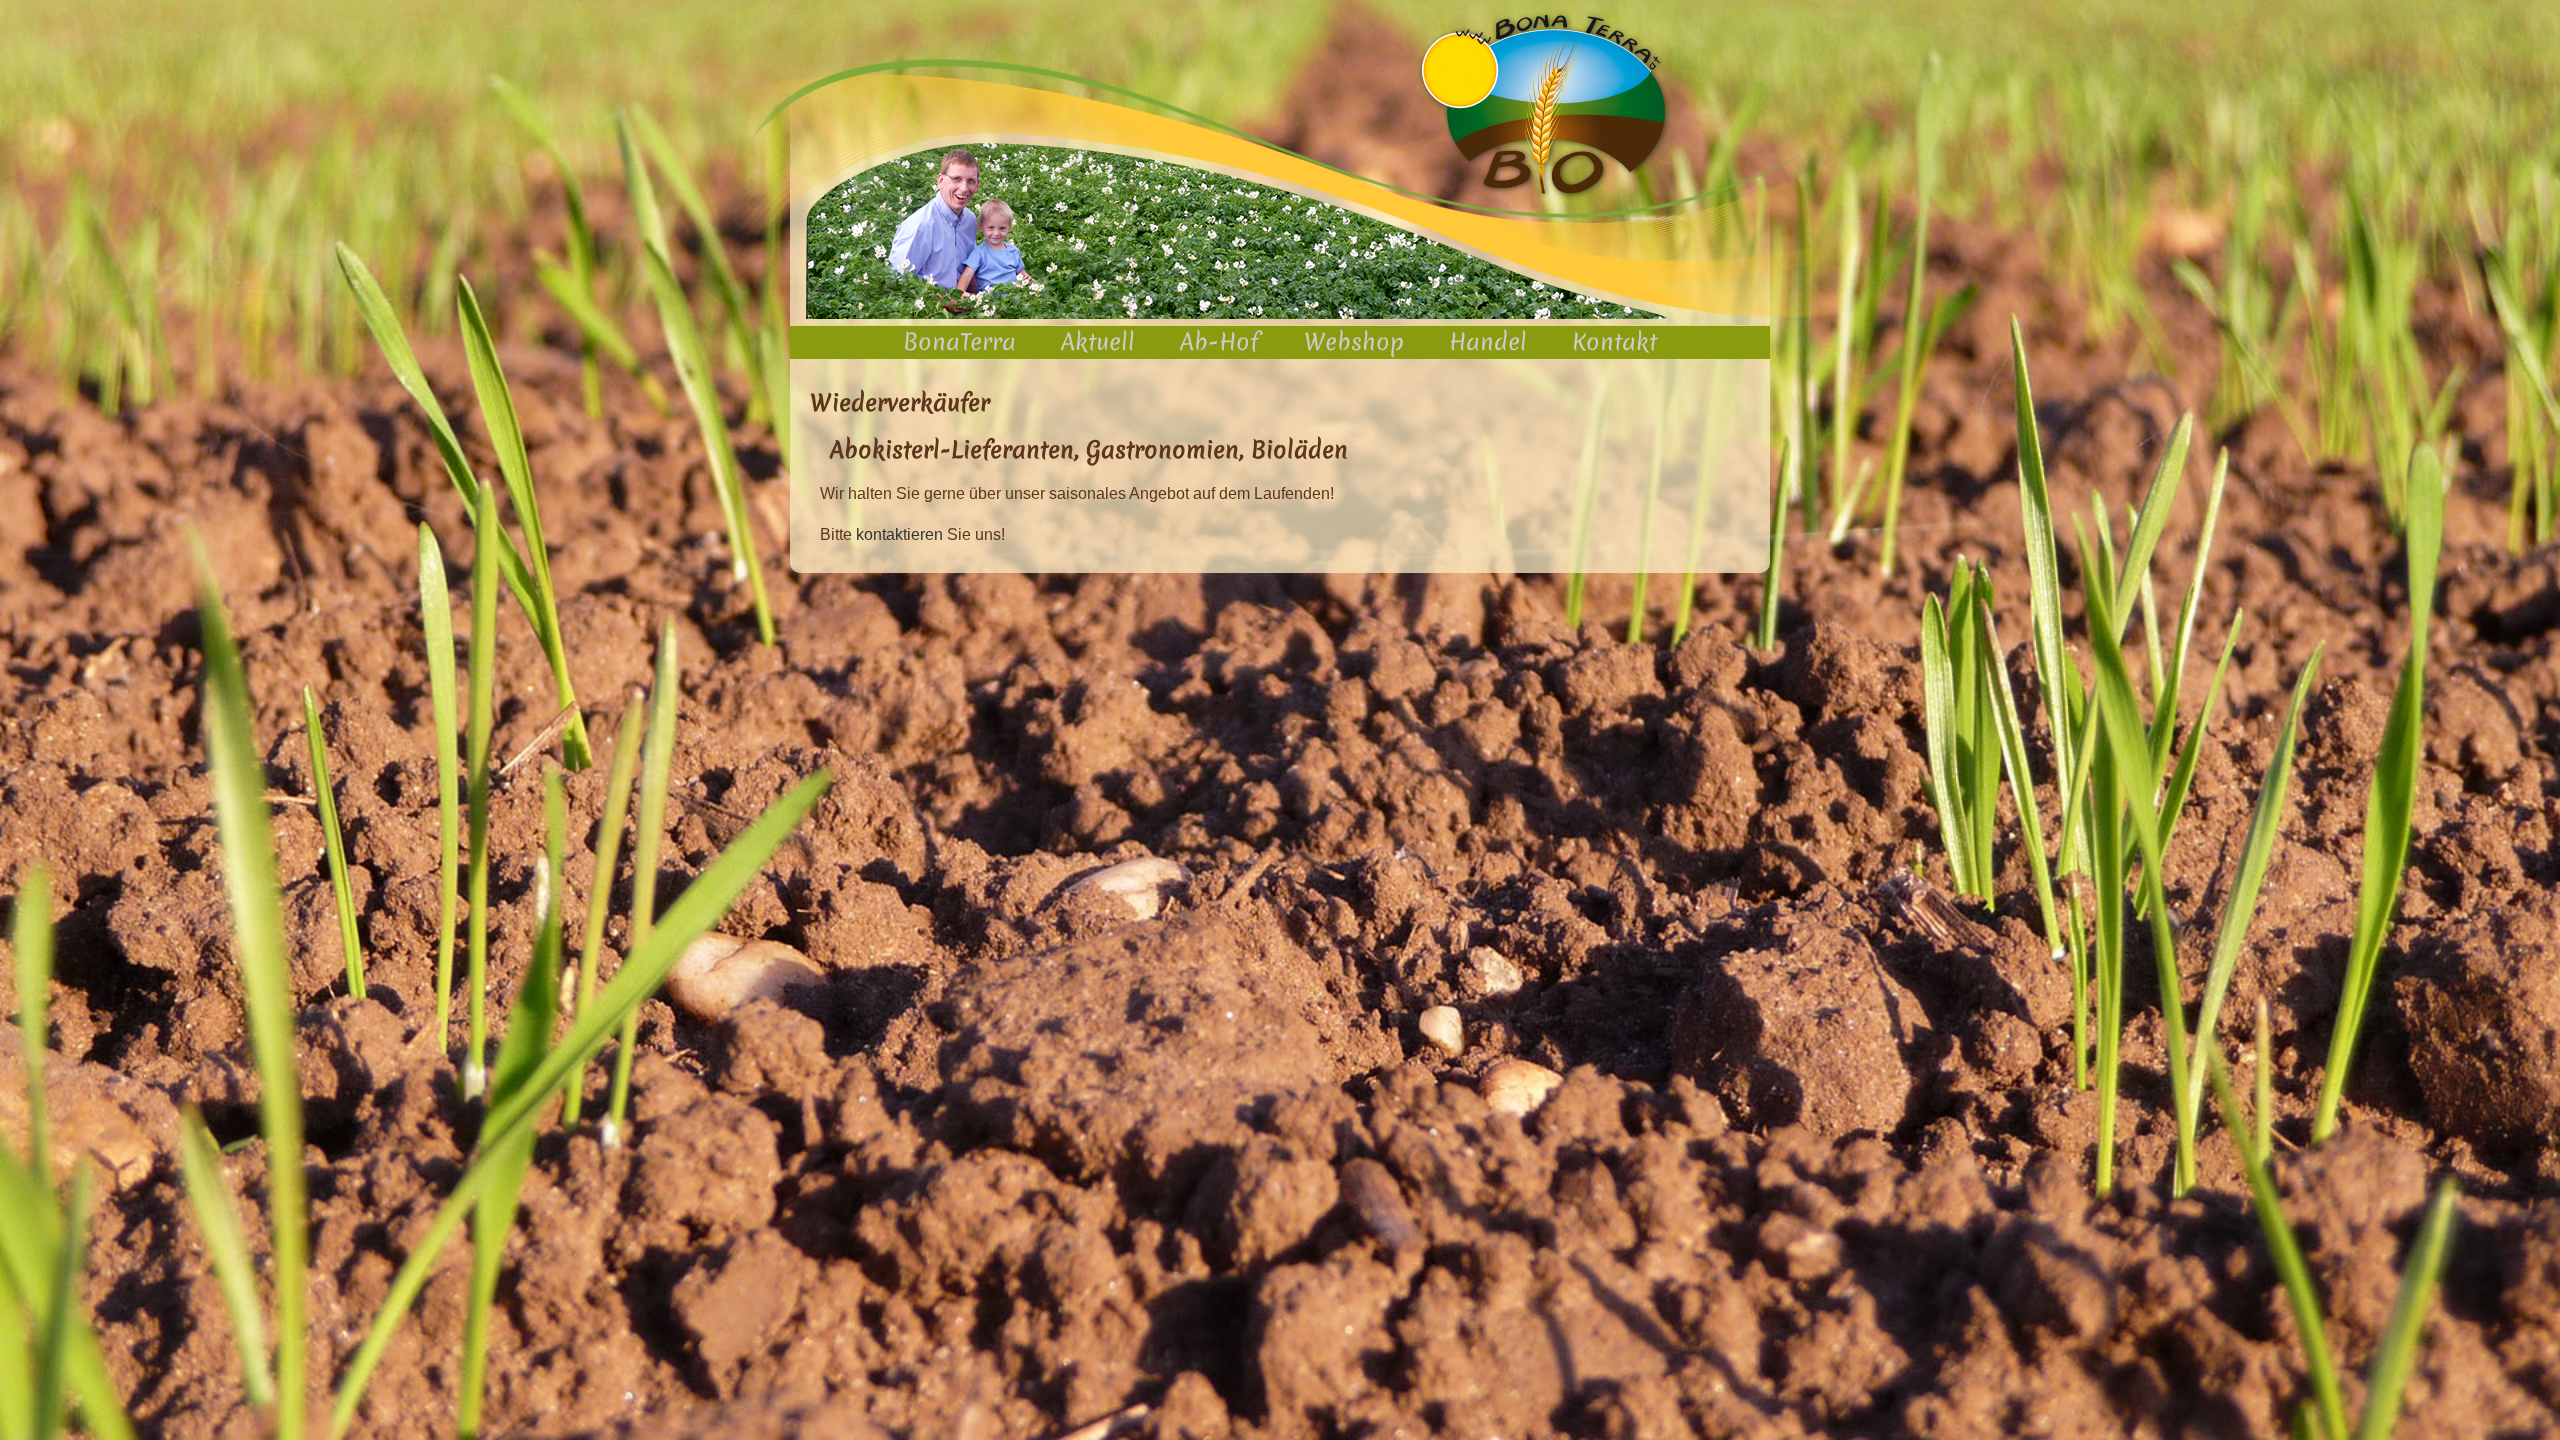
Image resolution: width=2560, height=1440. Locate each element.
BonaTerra (959, 342)
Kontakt (1614, 342)
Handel (1488, 342)
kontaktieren (899, 534)
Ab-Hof (1219, 342)
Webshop (1354, 342)
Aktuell (1098, 342)
